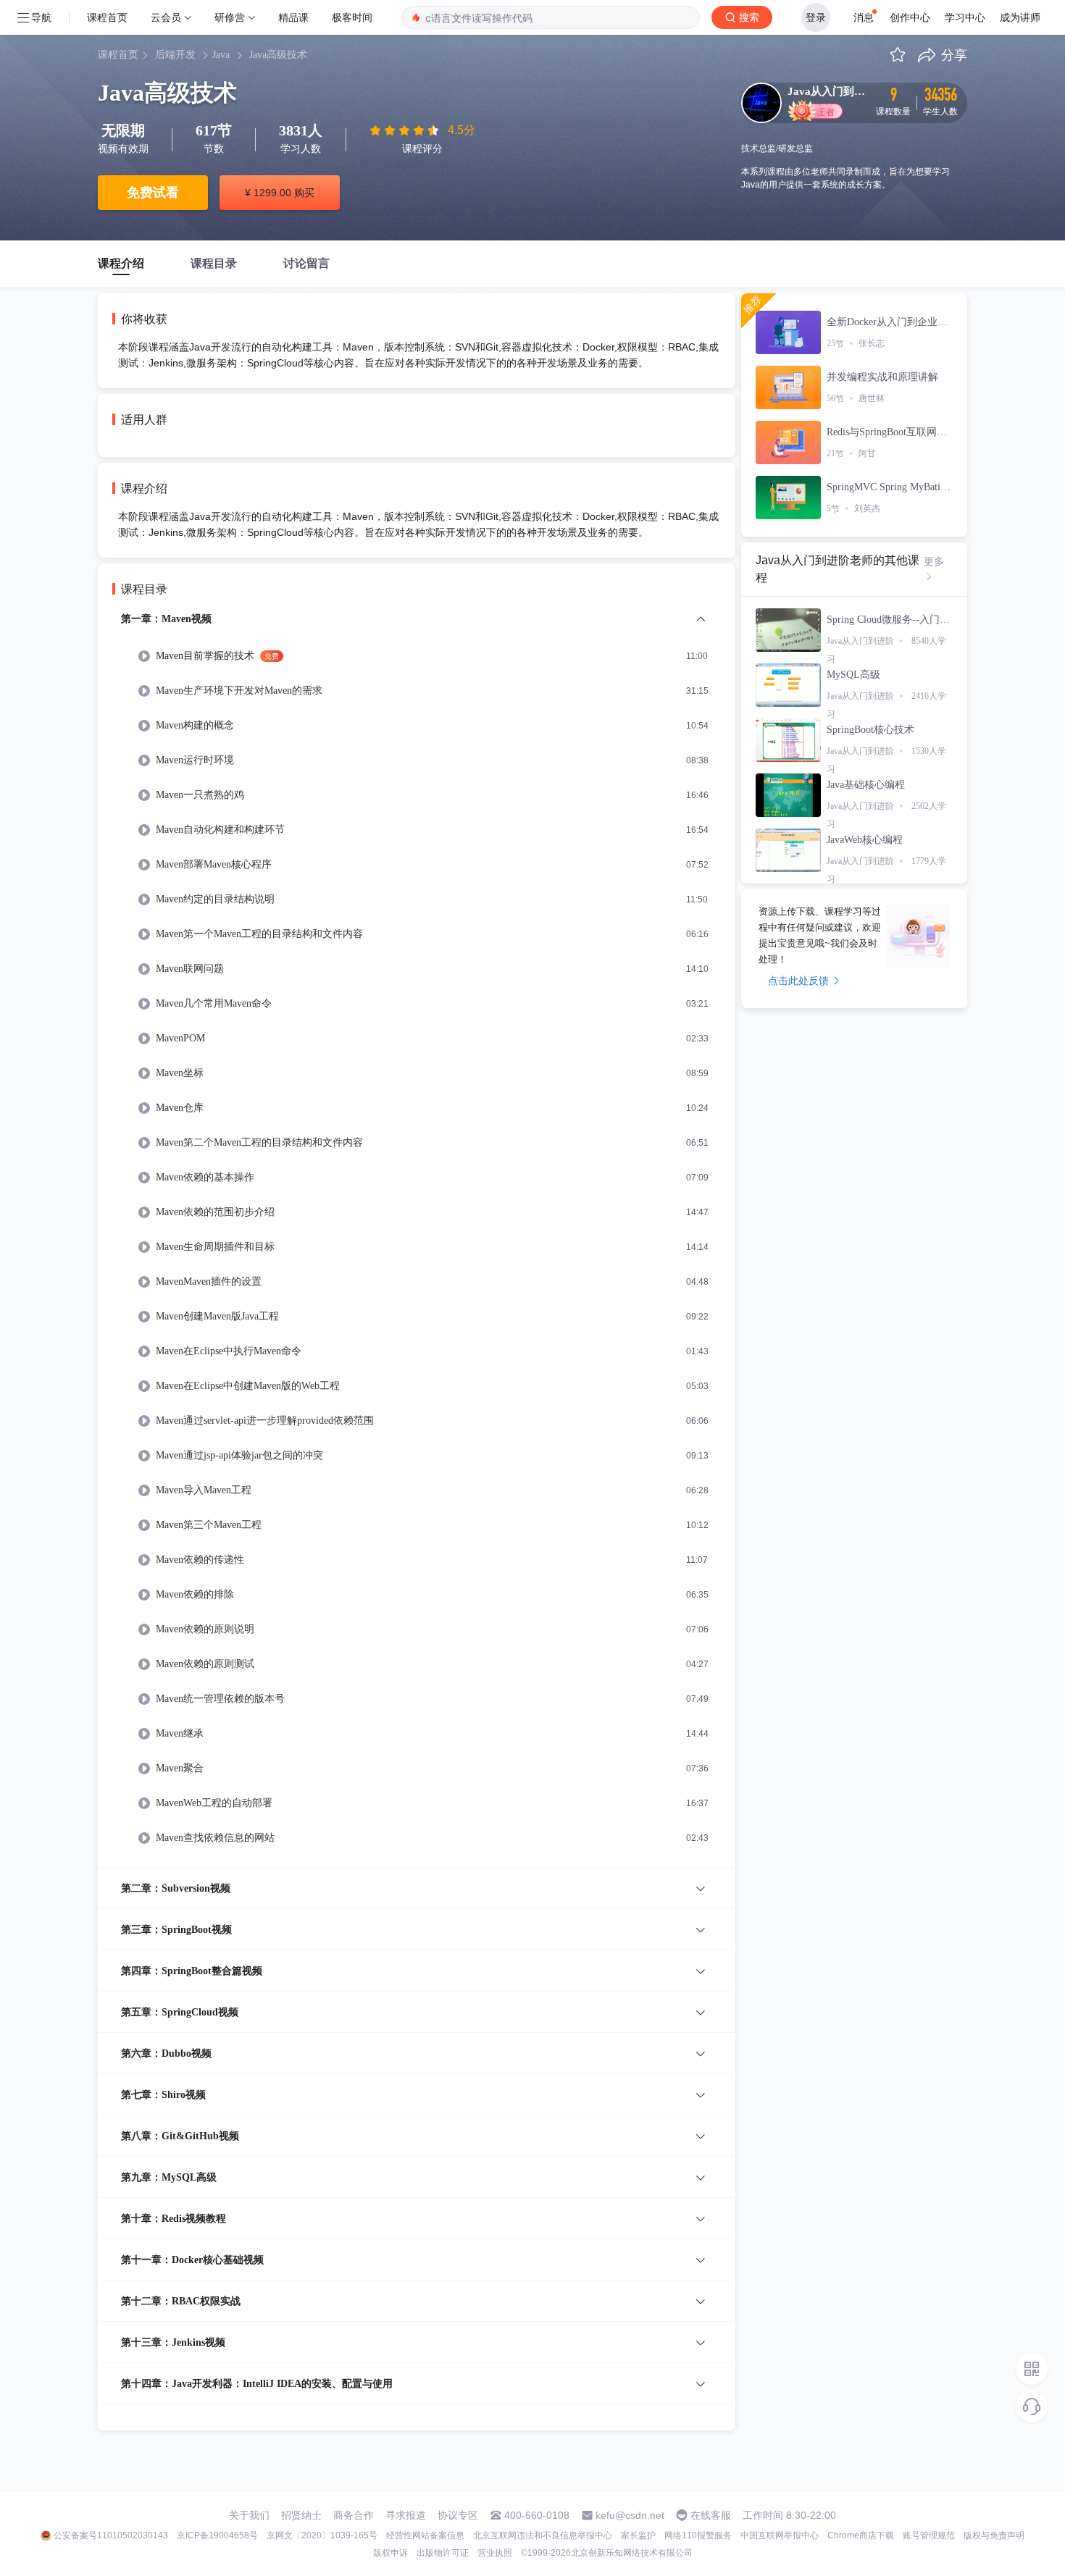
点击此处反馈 (798, 981)
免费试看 (153, 193)
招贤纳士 (301, 2515)
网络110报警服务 (698, 2535)
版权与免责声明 (994, 2535)
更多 (934, 561)
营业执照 (495, 2553)
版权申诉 (390, 2553)
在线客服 (711, 2515)
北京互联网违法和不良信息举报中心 (543, 2535)
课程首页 (107, 17)
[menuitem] (417, 1239)
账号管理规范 (929, 2535)
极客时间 (352, 17)
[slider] (406, 130)
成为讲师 (1020, 17)
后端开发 (175, 55)
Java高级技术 (278, 55)
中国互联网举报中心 (780, 2535)
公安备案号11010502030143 (111, 2535)
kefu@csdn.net (630, 2515)
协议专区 (458, 2515)
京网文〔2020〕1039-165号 (322, 2535)
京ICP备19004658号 (217, 2535)
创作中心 (910, 17)
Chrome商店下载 (861, 2535)
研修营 (230, 17)
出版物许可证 (443, 2553)
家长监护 (638, 2535)
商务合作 (354, 2515)
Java (221, 55)
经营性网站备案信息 (425, 2535)
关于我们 (249, 2515)
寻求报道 (406, 2515)
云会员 (166, 17)
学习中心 (965, 17)
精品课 (293, 17)
